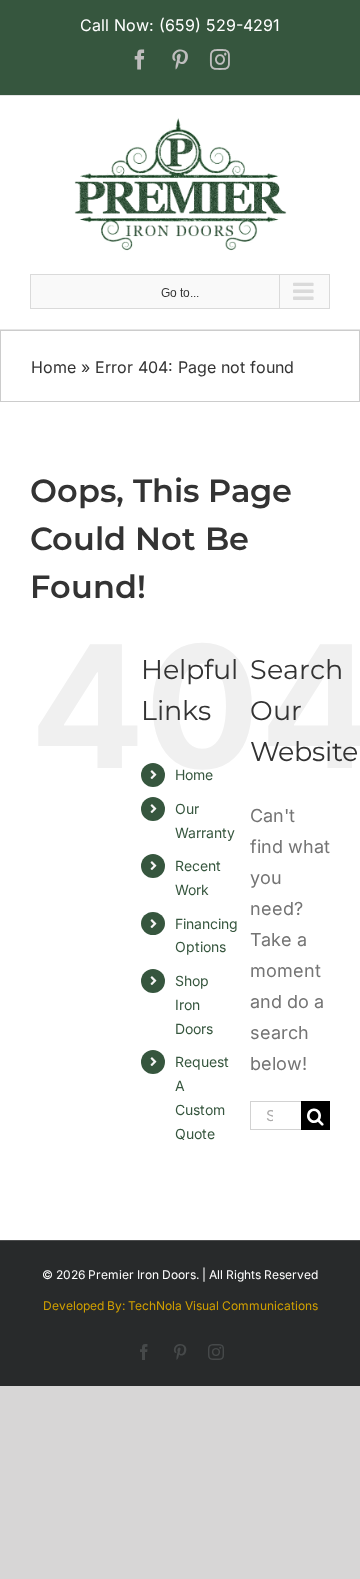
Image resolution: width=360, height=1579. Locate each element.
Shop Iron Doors (194, 1004)
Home (53, 367)
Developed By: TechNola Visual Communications (180, 1305)
